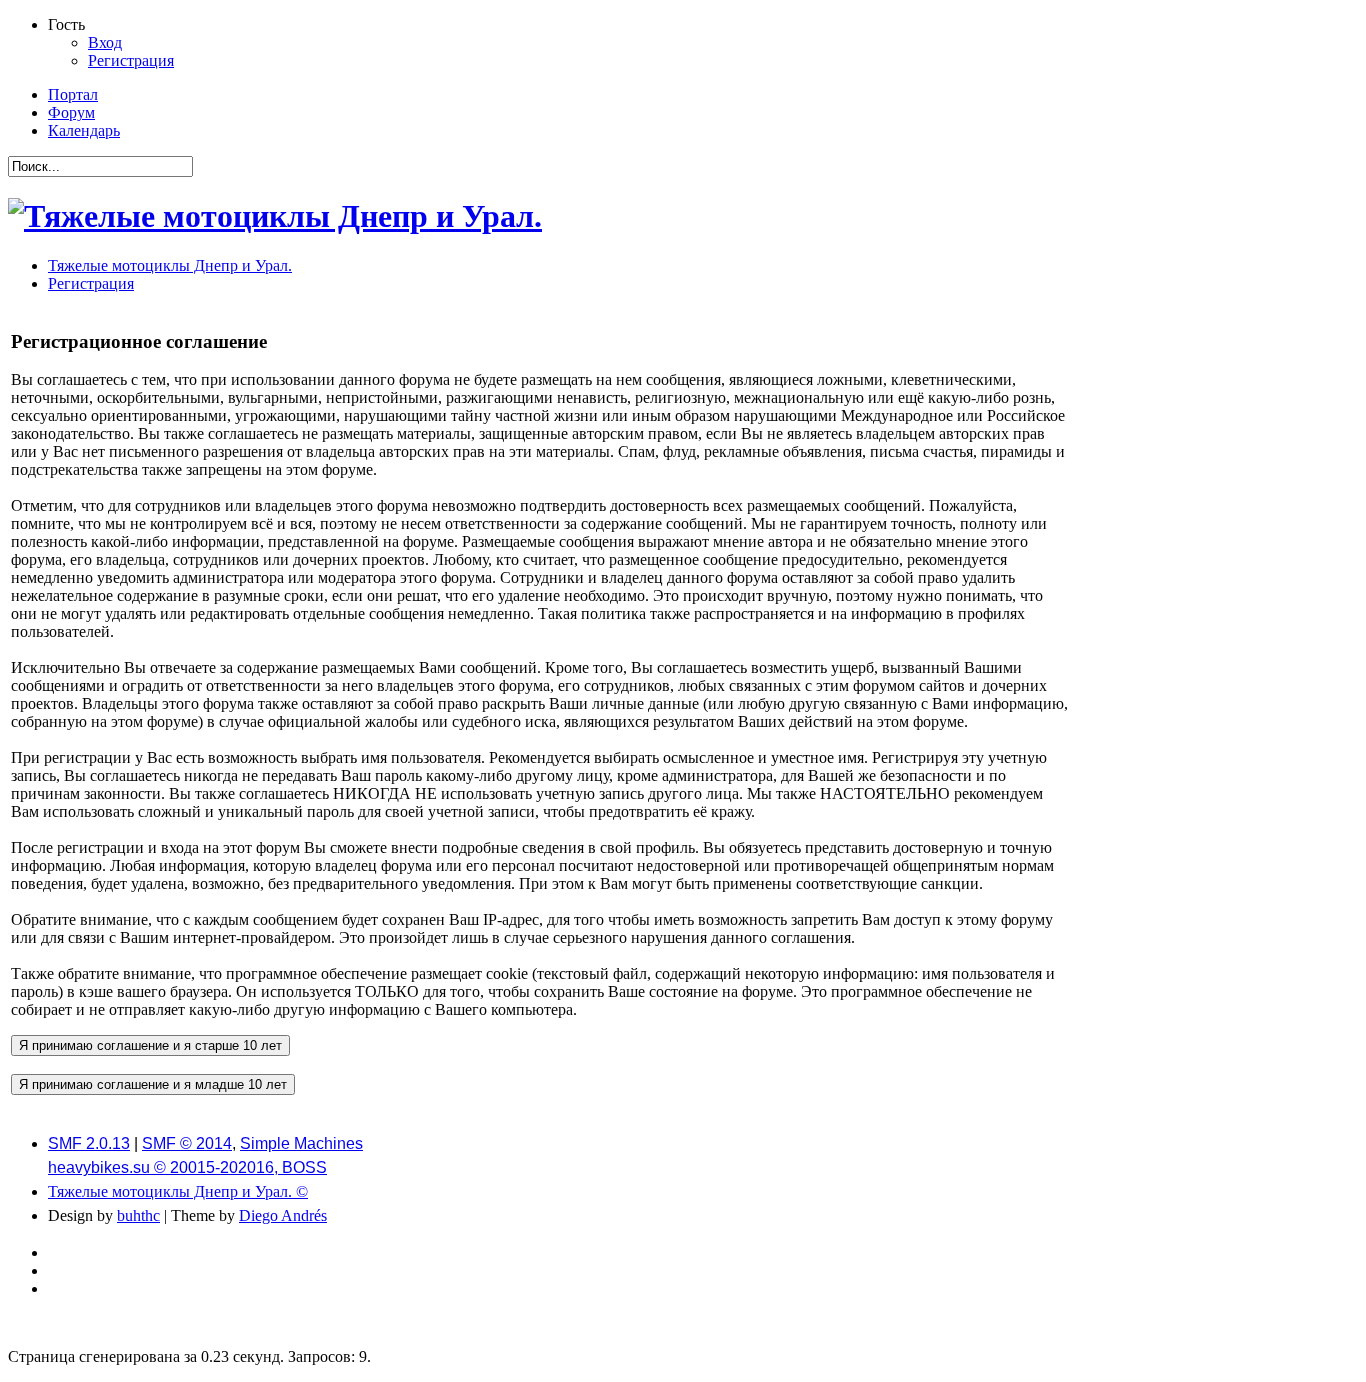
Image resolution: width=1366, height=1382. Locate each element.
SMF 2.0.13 (89, 1143)
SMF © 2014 (187, 1143)
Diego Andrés (283, 1215)
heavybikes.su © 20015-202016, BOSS (187, 1167)
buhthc (138, 1215)
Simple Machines (301, 1143)
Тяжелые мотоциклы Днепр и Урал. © (178, 1191)
